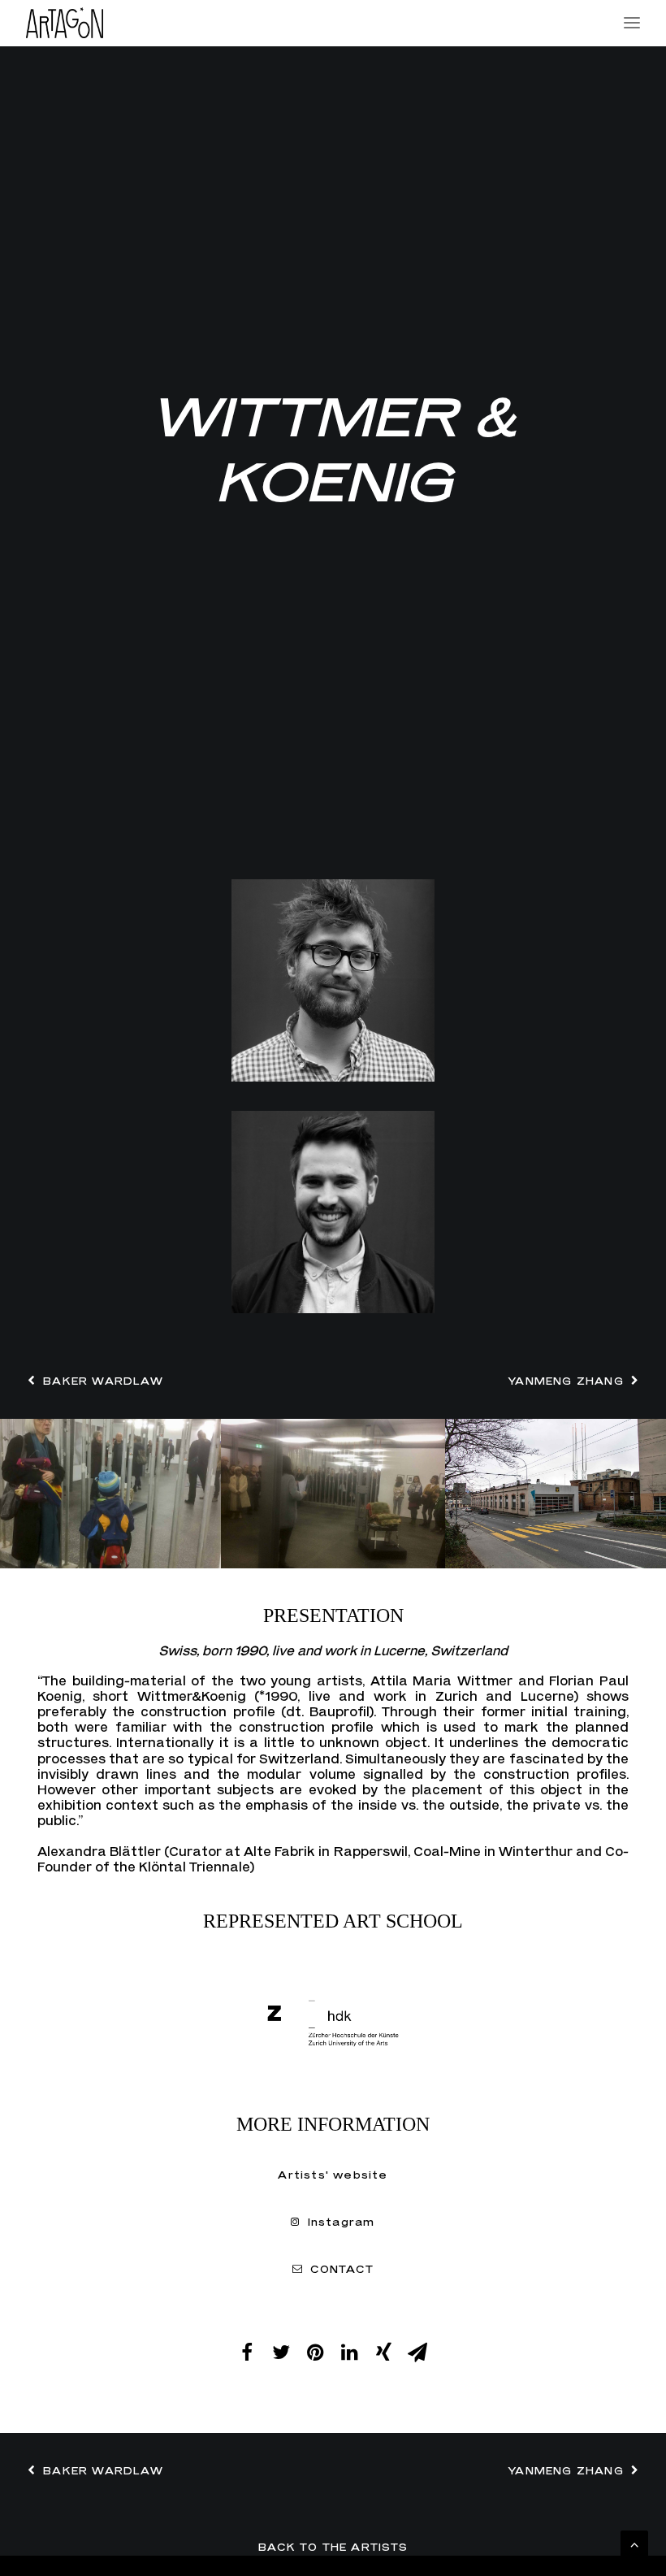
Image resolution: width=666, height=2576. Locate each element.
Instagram (342, 2222)
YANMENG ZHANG (566, 1381)
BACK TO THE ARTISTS (333, 2547)
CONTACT (342, 2269)
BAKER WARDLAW (103, 1381)
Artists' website (333, 2175)
